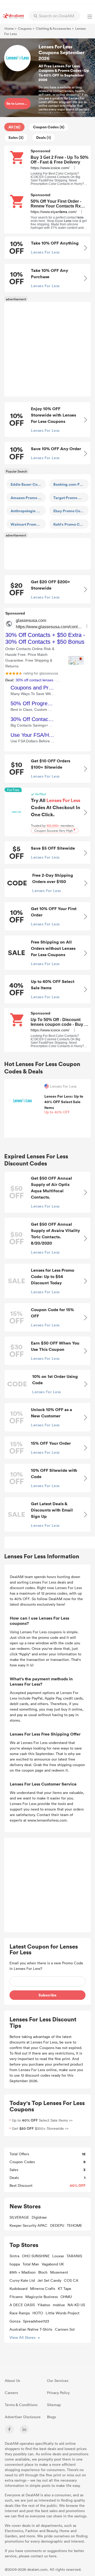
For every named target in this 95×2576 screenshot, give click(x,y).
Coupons (25, 28)
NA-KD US (76, 2305)
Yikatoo (44, 2305)
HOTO (38, 2313)
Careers (11, 2393)
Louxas (58, 2256)
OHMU (66, 2297)
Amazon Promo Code (28, 498)
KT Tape (65, 2288)
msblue (59, 2305)
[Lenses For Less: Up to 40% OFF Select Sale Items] (23, 1100)
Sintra (14, 2256)
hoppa (15, 2264)
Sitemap (54, 2405)
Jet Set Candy (49, 2280)
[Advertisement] (47, 349)
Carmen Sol (65, 2329)
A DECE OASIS (22, 2305)
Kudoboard (18, 2288)
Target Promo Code (70, 498)
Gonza (15, 2321)
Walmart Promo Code (28, 524)
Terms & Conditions (21, 2405)
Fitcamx (16, 2297)
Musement (59, 2272)
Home (9, 28)
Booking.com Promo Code (71, 484)
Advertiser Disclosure (23, 2417)
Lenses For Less (63, 1086)
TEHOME (74, 2225)
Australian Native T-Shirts (31, 2329)
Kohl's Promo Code (70, 524)
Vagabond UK (53, 2264)
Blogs (51, 2417)
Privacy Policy (58, 2393)
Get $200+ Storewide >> (40, 2128)
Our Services (58, 2380)
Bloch (43, 2272)
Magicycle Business (42, 2297)
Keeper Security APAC (28, 2225)
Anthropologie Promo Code (28, 511)
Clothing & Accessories (53, 28)
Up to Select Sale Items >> (42, 2120)
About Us (12, 2380)
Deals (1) (44, 137)
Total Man (31, 2264)
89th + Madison (23, 2272)
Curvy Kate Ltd (22, 2280)
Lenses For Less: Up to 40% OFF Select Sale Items (64, 1104)
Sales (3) (16, 137)
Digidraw (39, 2217)
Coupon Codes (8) (49, 127)
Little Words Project (63, 2313)
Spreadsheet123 (36, 2321)
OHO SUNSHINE (36, 2256)
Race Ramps (20, 2313)
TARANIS (74, 2256)
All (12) (14, 127)
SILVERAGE (19, 2217)
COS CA (71, 2280)
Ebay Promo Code (69, 511)
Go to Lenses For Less (18, 103)
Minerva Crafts (43, 2288)
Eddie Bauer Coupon (28, 484)
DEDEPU (57, 2225)
